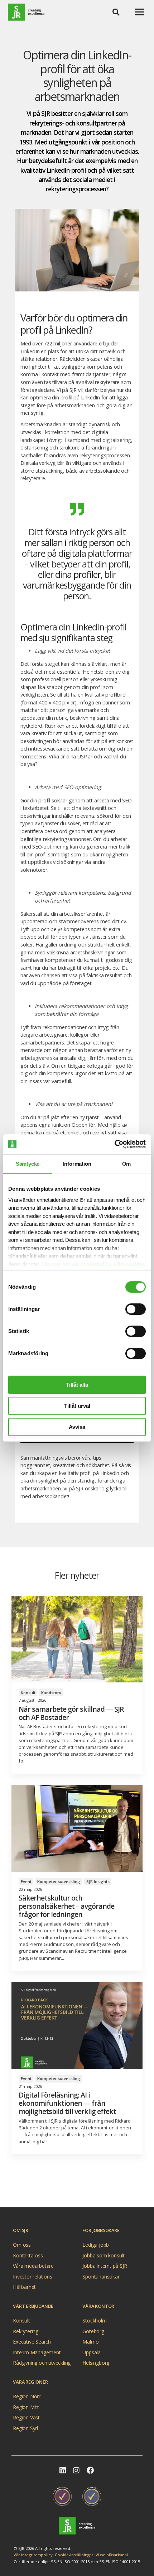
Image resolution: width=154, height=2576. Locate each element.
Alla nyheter (74, 2191)
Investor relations (32, 2276)
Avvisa (77, 1427)
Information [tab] (77, 1164)
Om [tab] (127, 1164)
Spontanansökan (101, 2276)
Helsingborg (96, 2363)
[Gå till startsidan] (77, 2526)
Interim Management (37, 2352)
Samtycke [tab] (28, 1164)
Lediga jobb (96, 2245)
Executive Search (32, 2342)
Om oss (22, 2245)
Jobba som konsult (104, 2255)
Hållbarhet (24, 2287)
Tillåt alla (77, 1385)
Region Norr (27, 2396)
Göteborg (93, 2331)
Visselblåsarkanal (112, 2555)
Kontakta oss (28, 2255)
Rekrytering (26, 2331)
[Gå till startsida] (26, 12)
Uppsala (92, 2352)
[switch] (136, 1309)
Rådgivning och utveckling (42, 2363)
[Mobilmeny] (139, 12)
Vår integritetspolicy (33, 2555)
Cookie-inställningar (74, 2555)
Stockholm (94, 2321)
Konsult (21, 2321)
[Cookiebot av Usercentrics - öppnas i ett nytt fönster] (114, 1144)
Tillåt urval (77, 1406)
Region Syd (25, 2428)
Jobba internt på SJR (105, 2266)
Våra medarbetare (33, 2266)
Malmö (90, 2342)
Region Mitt (26, 2407)
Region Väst (26, 2417)
